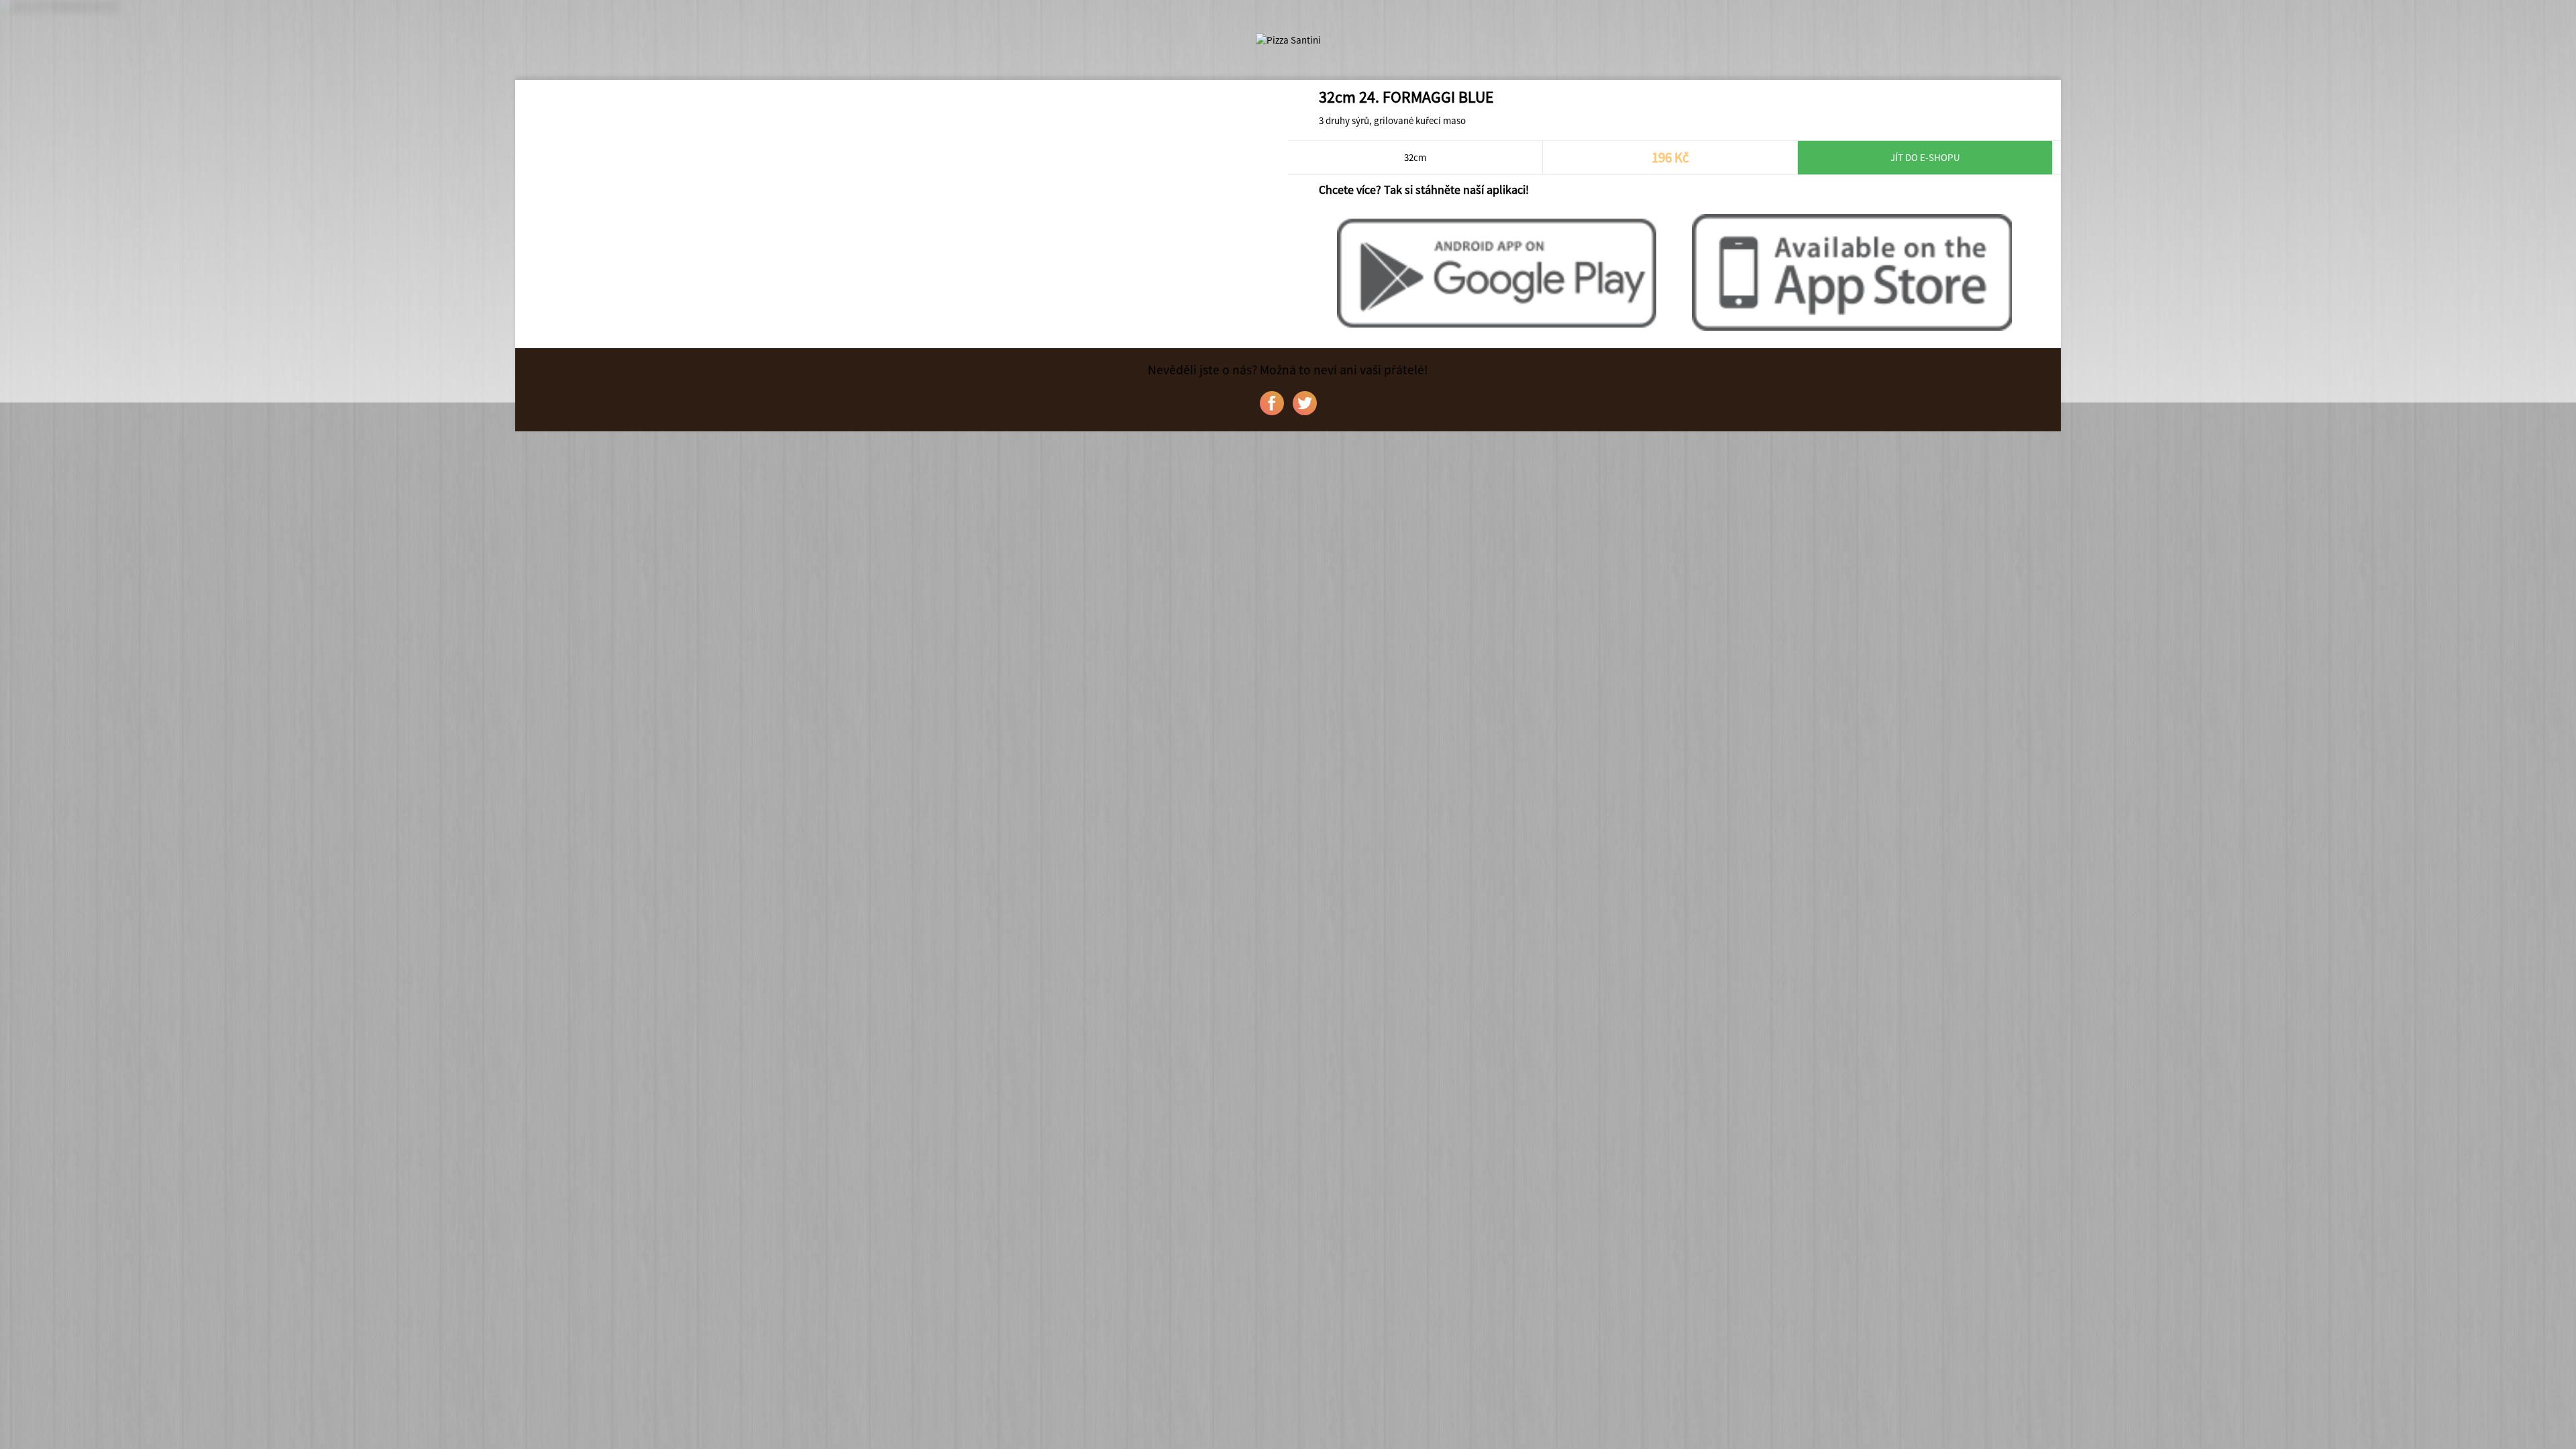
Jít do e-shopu (1925, 157)
